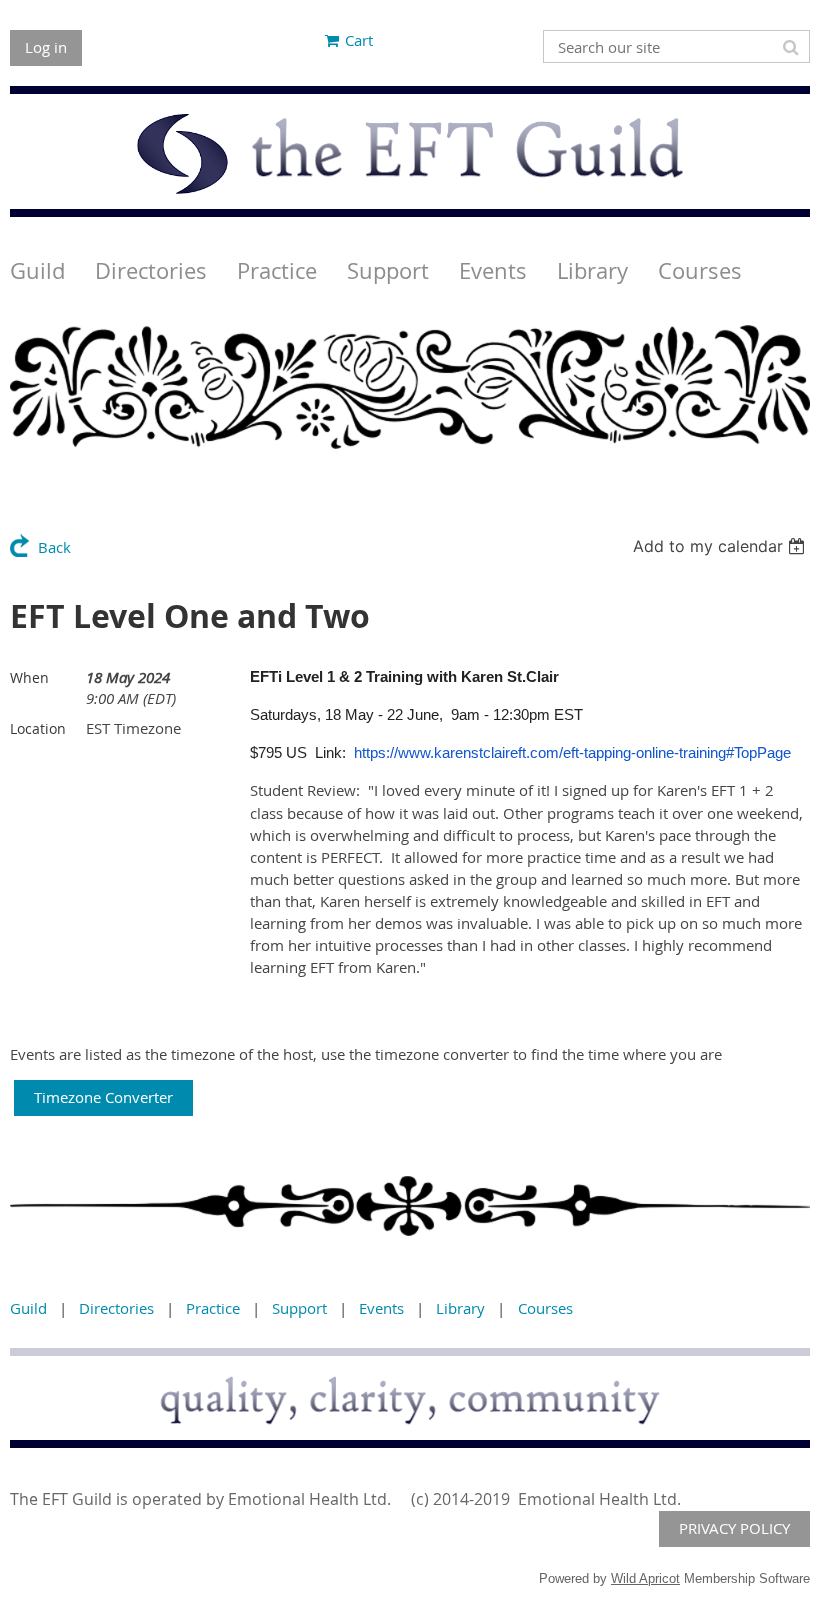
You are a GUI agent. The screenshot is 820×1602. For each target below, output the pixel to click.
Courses (545, 1308)
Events (381, 1308)
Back (54, 547)
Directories (116, 1308)
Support (299, 1308)
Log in (46, 47)
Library (460, 1308)
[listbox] (721, 546)
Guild (28, 1308)
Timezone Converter (103, 1097)
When (29, 677)
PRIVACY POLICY (734, 1528)
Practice (213, 1308)
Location (38, 728)
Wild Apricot (645, 1578)
